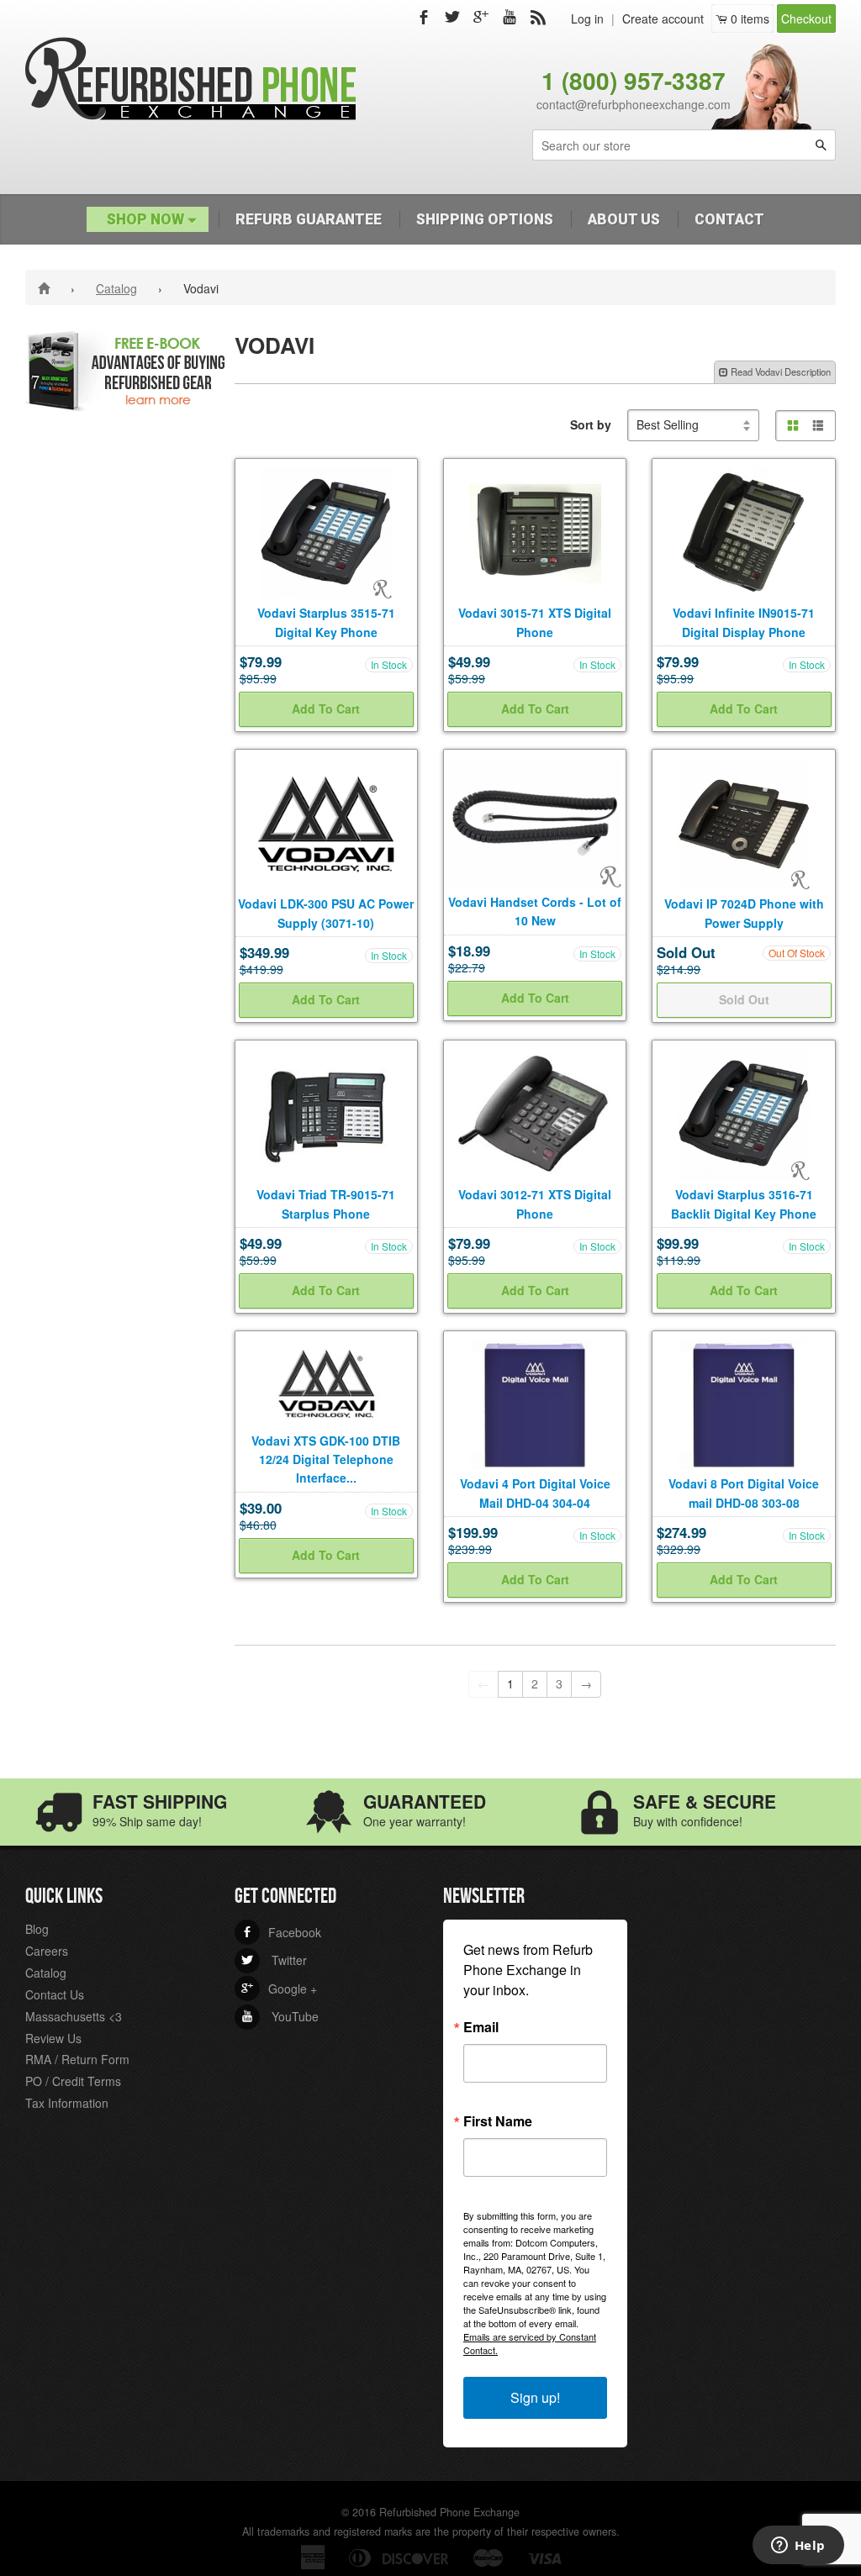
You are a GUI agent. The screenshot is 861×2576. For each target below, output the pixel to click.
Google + (279, 1989)
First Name (498, 2121)
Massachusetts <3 (74, 2016)
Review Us (53, 2038)
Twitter (274, 1960)
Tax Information (67, 2103)
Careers (47, 1951)
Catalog (116, 288)
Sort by (591, 424)
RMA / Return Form (77, 2059)
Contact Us (55, 1994)
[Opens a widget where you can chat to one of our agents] (798, 2547)
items (750, 18)
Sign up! (535, 2397)
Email (481, 2027)
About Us (624, 219)
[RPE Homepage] (47, 287)
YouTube (280, 2016)
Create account (663, 18)
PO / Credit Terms (73, 2081)
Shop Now (147, 219)
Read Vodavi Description (779, 371)
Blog (37, 1929)
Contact (729, 219)
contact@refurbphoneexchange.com (634, 104)
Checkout (806, 18)
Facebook (281, 1932)
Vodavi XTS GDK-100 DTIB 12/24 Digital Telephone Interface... (326, 1459)
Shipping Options (485, 219)
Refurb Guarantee (309, 219)
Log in (587, 18)
